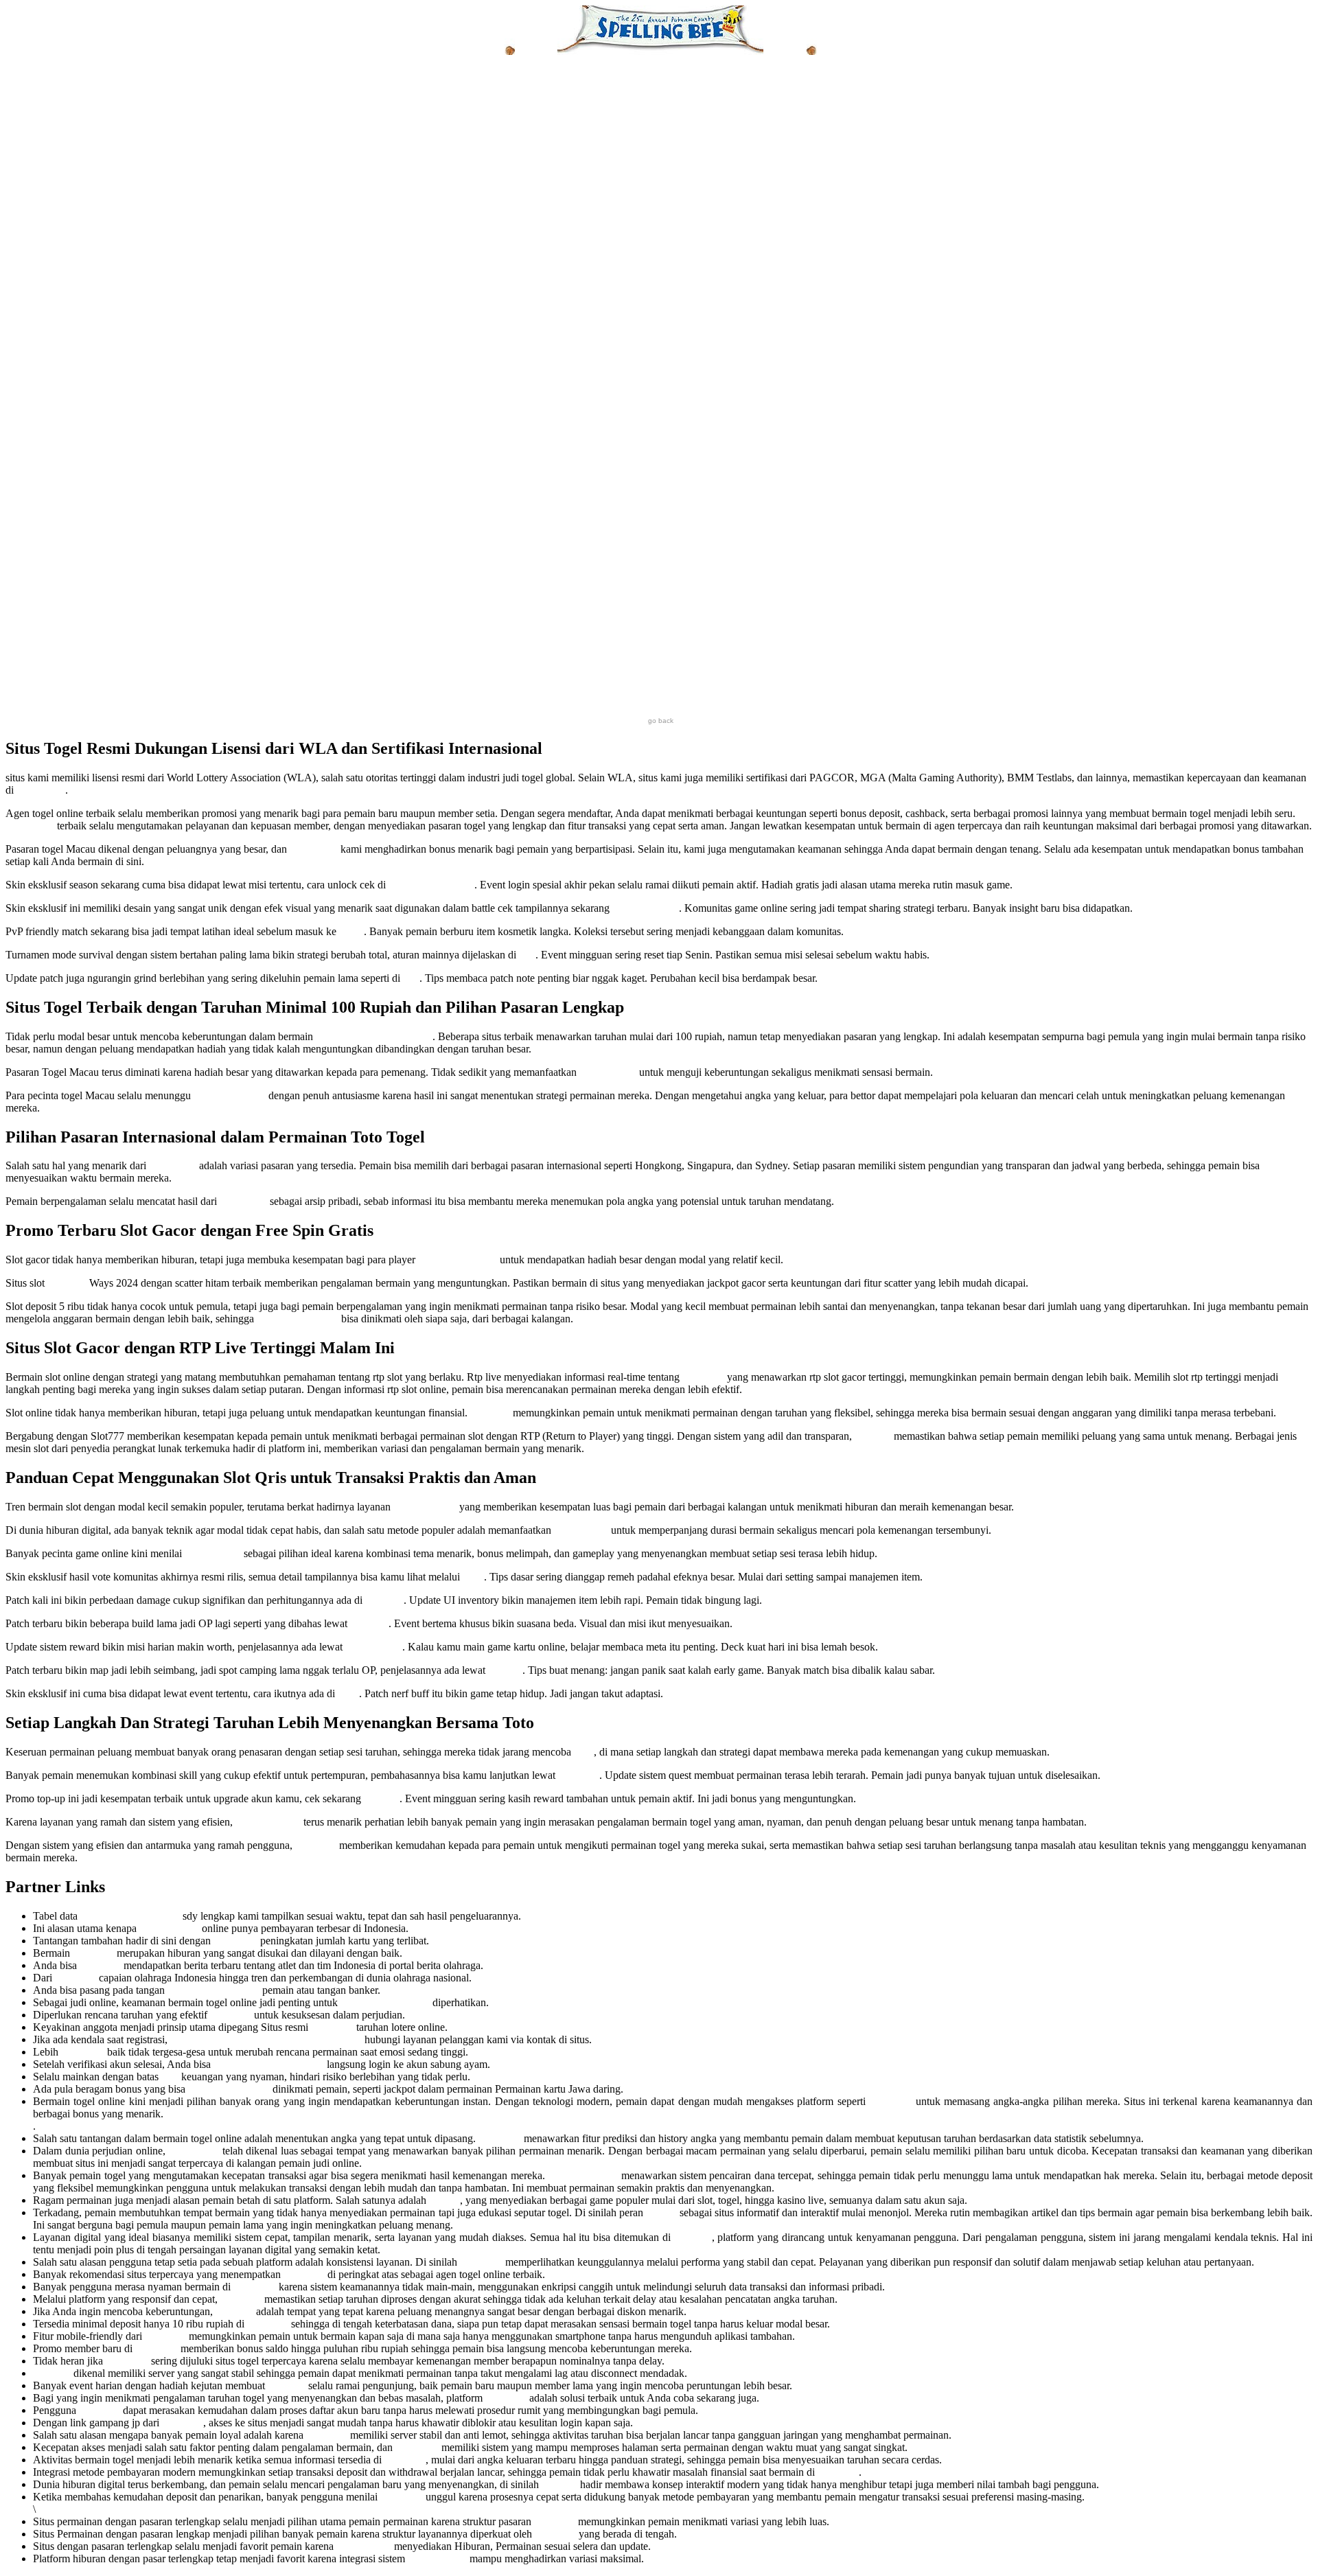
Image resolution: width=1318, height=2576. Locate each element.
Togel (351, 931)
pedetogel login (646, 908)
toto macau (243, 1201)
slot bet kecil (581, 1530)
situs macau (194, 2151)
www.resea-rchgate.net (130, 1916)
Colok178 (891, 2101)
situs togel (83, 2052)
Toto (584, 1752)
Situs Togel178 (268, 1822)
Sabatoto (693, 2237)
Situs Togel (41, 790)
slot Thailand (213, 1553)
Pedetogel (332, 2027)
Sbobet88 (838, 2472)
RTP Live (703, 1377)
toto (527, 955)
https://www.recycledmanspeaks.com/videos (266, 2039)
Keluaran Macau (230, 1095)
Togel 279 (235, 1941)
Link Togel (314, 849)
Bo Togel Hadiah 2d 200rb (374, 1036)
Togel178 (316, 1845)
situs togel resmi (583, 2175)
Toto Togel (173, 1165)
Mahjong (67, 1283)
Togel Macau (608, 1072)
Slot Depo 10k (425, 1507)
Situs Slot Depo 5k (298, 1319)
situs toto (384, 1600)
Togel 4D (579, 1775)
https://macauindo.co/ (213, 1990)
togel (473, 1577)
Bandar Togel (437, 2558)
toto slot (505, 1670)
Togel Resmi (364, 2546)
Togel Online (374, 1647)
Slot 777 (873, 1436)
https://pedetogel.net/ (385, 2002)
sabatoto (382, 1798)
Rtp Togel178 (169, 1928)
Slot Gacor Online (458, 1260)
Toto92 (444, 2200)
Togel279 (506, 2398)
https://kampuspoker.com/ (269, 2064)
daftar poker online (229, 2089)
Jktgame (559, 2484)
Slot (170, 2077)
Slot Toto (490, 1413)
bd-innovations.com (431, 885)
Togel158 (93, 1953)
